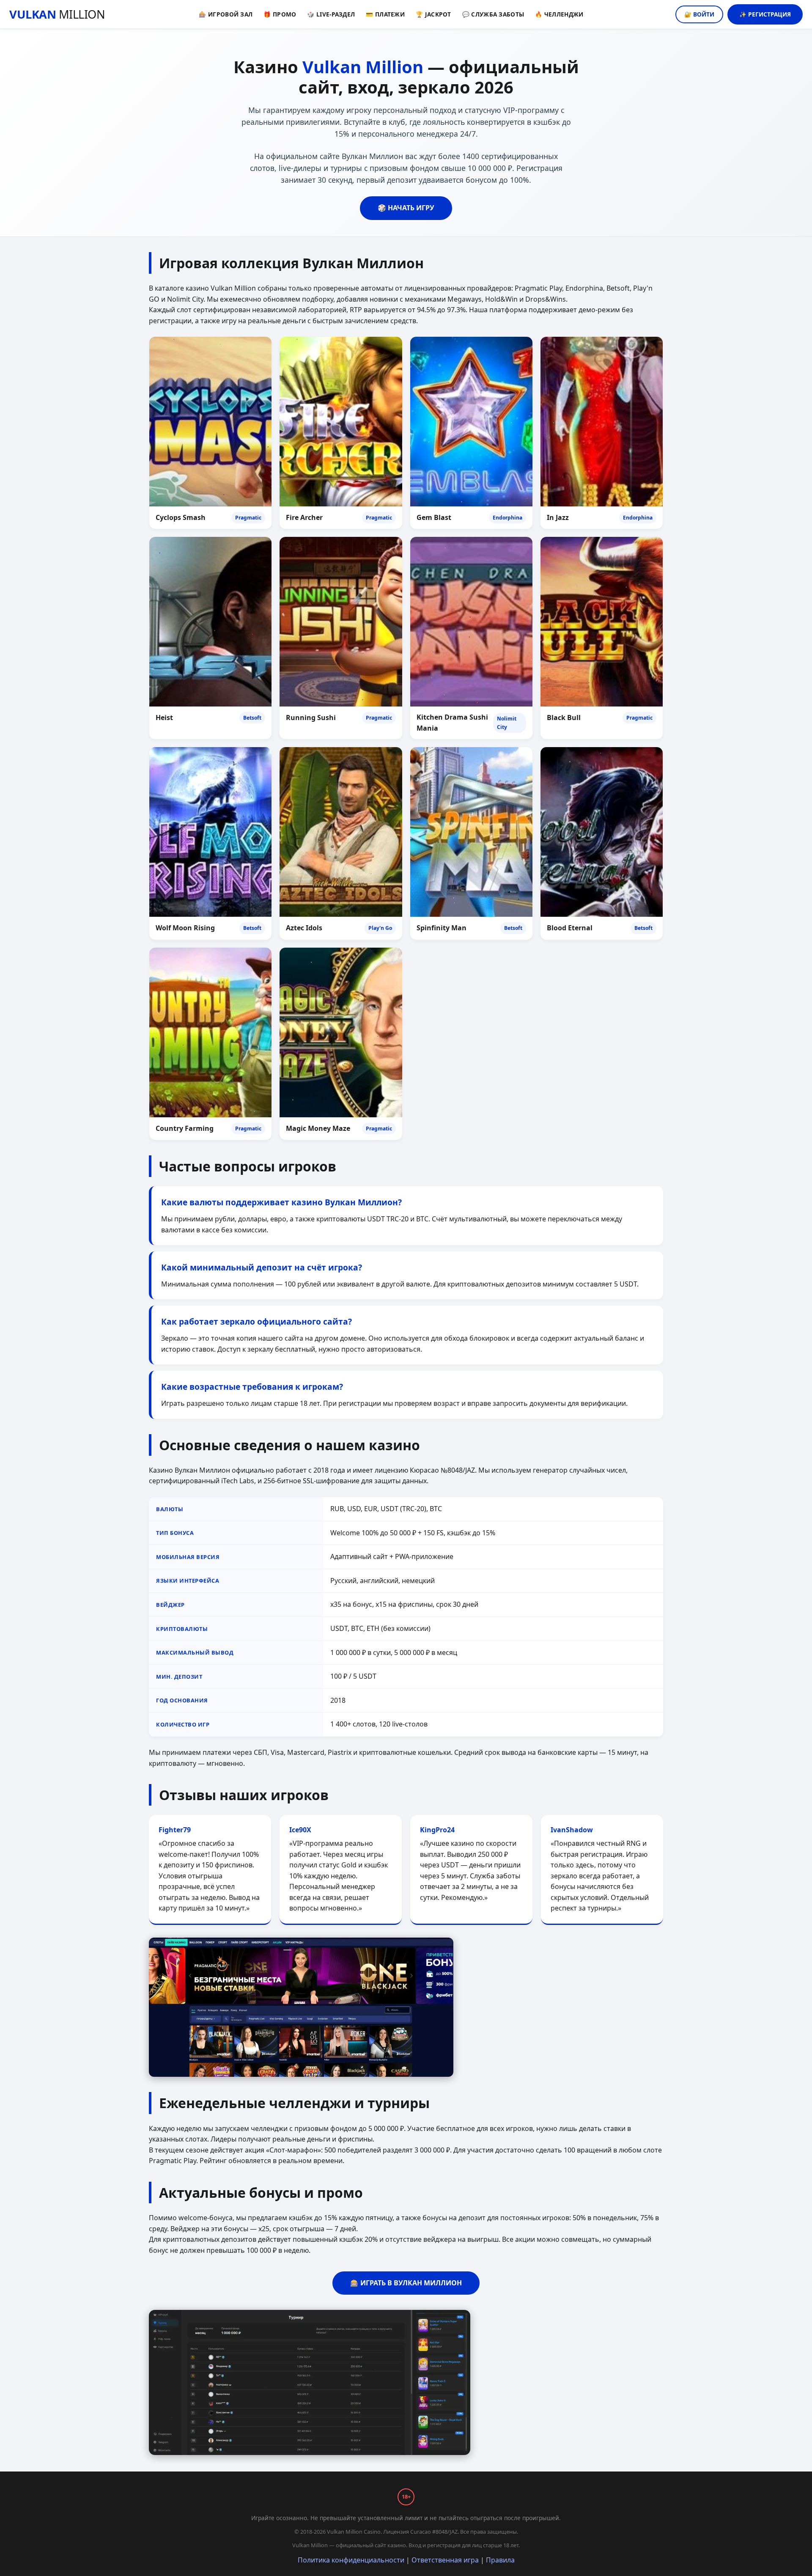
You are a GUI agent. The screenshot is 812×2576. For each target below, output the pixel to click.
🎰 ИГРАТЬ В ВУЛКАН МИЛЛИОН (406, 2283)
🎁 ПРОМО (280, 14)
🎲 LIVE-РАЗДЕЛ (331, 14)
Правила (500, 2560)
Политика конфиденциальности (351, 2560)
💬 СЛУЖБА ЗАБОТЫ (493, 14)
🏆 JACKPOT (433, 14)
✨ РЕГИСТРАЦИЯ (765, 14)
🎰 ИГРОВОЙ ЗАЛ (226, 14)
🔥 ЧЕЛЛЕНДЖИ (559, 14)
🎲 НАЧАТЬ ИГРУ (406, 208)
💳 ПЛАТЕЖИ (385, 14)
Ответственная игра (445, 2560)
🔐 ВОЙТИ (699, 14)
